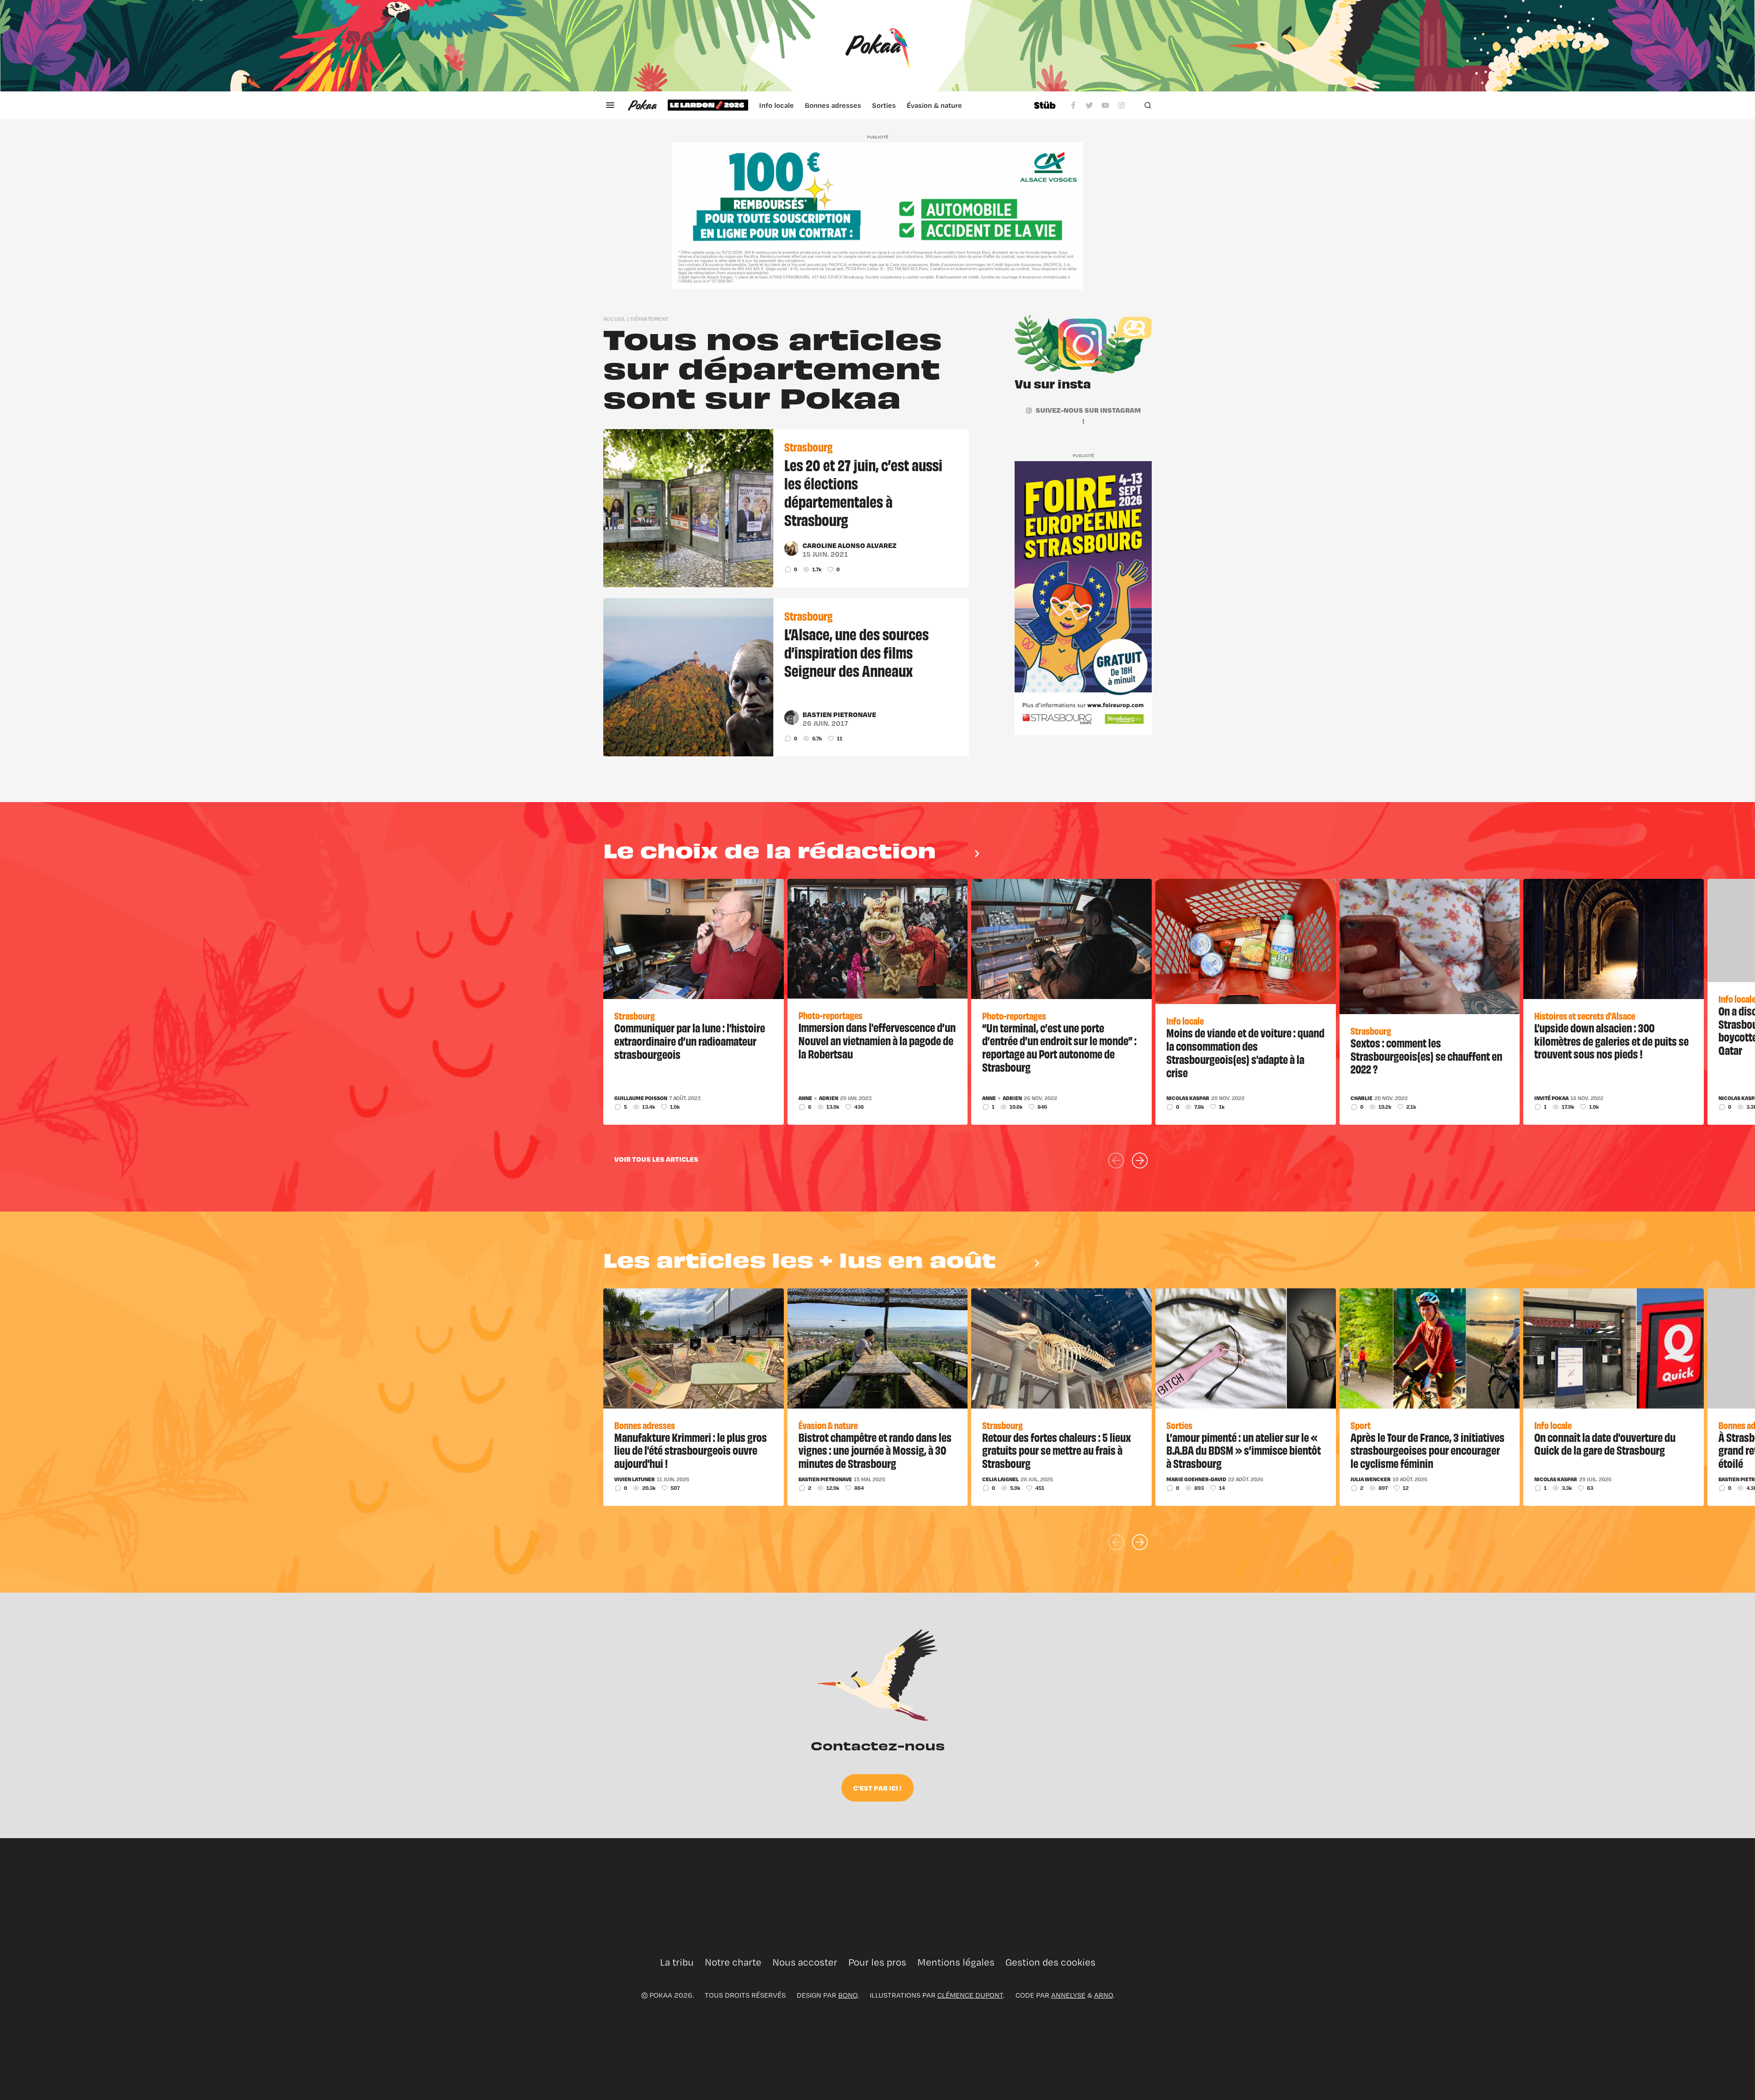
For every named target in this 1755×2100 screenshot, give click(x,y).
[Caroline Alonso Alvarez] (792, 548)
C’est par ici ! (877, 1788)
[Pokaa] (877, 46)
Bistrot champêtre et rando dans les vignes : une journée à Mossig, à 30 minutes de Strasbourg (875, 1450)
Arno (1104, 1995)
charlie (1361, 1098)
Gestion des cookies (1050, 1962)
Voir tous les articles (656, 1159)
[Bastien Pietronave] (792, 718)
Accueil (614, 319)
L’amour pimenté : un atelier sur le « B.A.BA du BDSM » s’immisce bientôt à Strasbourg (1244, 1450)
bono (848, 1995)
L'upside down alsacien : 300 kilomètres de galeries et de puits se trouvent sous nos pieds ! (1611, 1041)
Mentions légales (956, 1962)
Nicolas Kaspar (1188, 1098)
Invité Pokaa (1551, 1098)
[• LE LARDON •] (708, 105)
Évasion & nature (934, 105)
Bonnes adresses (833, 105)
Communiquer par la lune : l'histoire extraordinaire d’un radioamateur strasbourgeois (690, 1041)
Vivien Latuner (635, 1479)
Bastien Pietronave (839, 714)
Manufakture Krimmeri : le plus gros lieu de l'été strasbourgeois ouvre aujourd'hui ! (691, 1450)
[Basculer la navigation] (610, 105)
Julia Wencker (1371, 1479)
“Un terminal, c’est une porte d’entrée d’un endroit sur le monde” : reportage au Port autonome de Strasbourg (1059, 1047)
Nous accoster (805, 1962)
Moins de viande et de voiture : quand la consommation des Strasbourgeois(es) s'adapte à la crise (1245, 1052)
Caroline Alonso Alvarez (850, 545)
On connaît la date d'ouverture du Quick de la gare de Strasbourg (1605, 1443)
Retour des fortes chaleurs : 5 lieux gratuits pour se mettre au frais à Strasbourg (1056, 1450)
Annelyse (1068, 1995)
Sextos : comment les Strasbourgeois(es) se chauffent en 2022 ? (1426, 1056)
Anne (805, 1098)
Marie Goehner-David (1196, 1479)
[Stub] (1045, 105)
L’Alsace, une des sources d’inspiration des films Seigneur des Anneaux (856, 652)
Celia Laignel (1000, 1479)
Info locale (776, 105)
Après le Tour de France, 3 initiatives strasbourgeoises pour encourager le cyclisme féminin (1428, 1450)
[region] (845, 105)
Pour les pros (877, 1962)
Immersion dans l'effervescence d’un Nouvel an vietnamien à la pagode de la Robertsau (877, 1040)
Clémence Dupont (970, 1995)
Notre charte (733, 1962)
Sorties (884, 105)
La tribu (677, 1962)
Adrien (829, 1098)
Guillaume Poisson (641, 1098)
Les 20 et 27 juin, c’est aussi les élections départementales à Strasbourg (863, 492)
